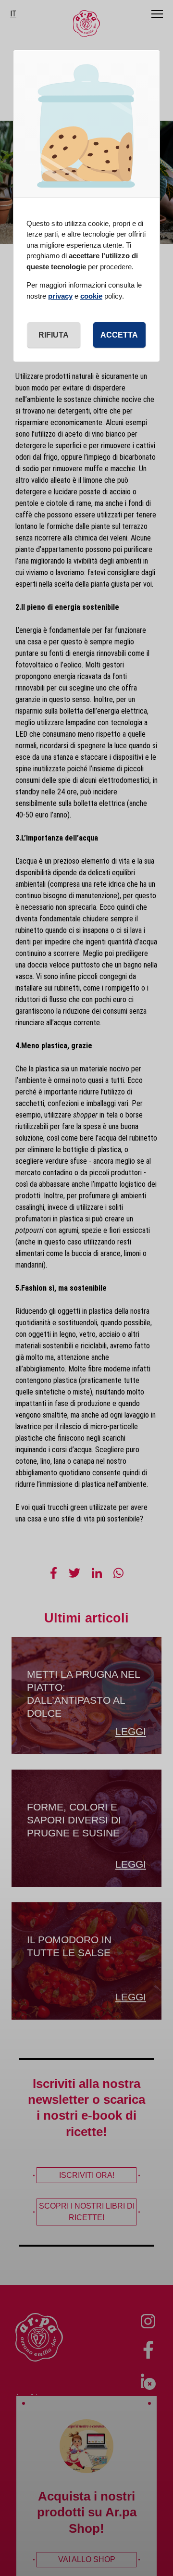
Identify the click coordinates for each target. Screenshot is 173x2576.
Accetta (119, 335)
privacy (60, 296)
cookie (91, 296)
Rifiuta (54, 335)
